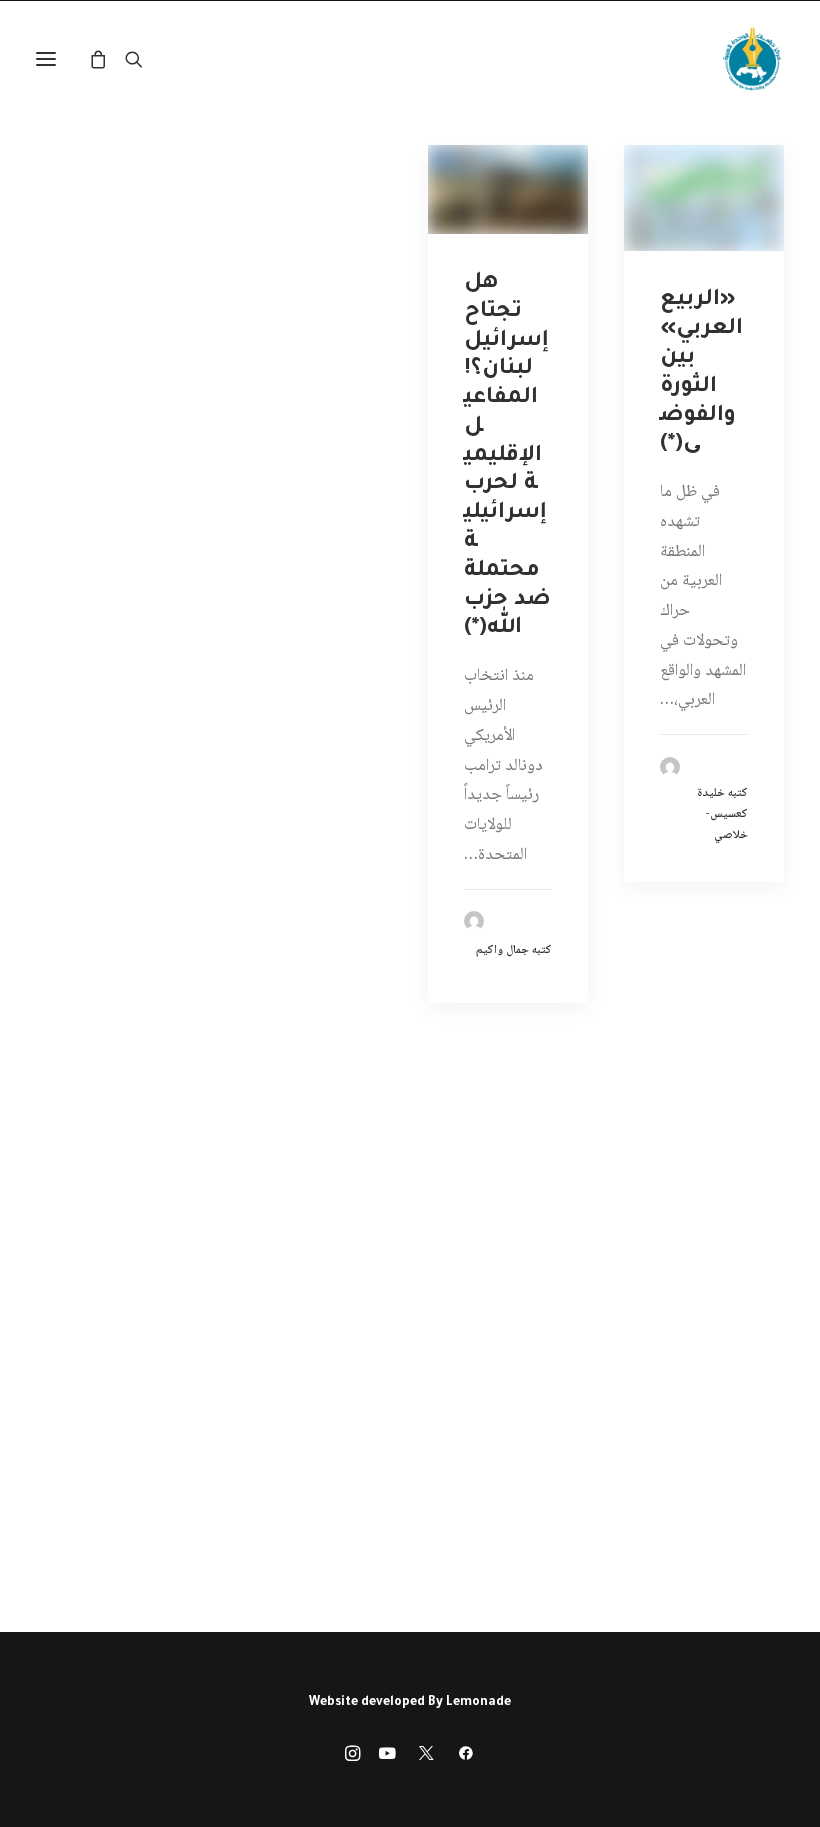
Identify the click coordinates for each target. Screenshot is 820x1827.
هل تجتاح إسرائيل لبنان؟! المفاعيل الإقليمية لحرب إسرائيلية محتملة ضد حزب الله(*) (507, 457)
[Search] (143, 59)
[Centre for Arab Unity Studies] (752, 59)
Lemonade (478, 1703)
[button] (46, 59)
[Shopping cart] (107, 59)
